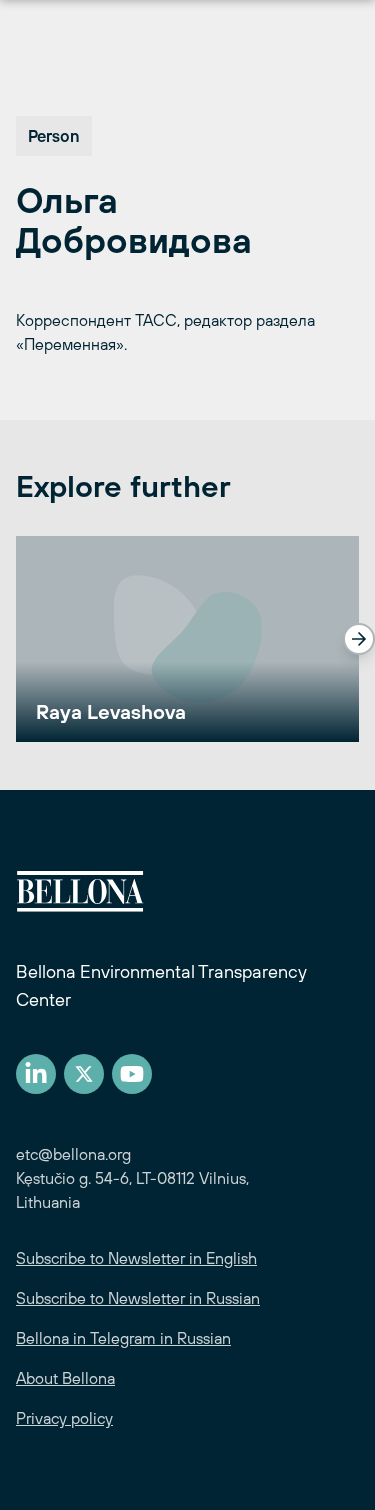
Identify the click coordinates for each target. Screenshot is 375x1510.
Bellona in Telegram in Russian (123, 1338)
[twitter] (84, 1074)
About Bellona (65, 1378)
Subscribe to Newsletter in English (136, 1258)
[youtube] (132, 1074)
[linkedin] (36, 1074)
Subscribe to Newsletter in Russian (138, 1298)
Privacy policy (64, 1418)
